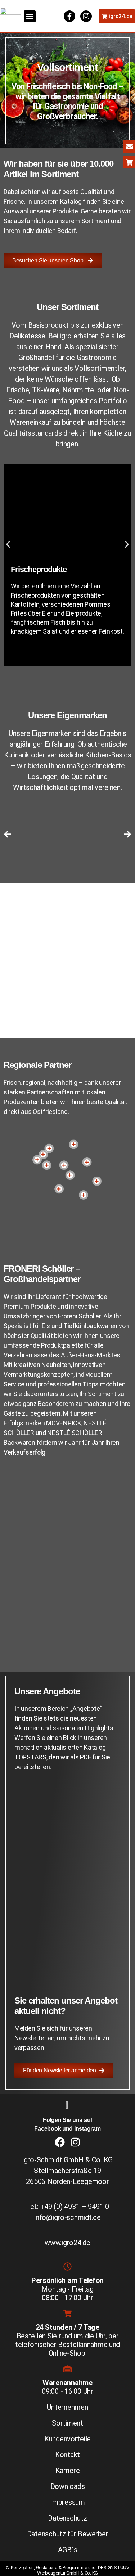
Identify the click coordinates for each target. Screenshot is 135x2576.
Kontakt (67, 2455)
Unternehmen (67, 2407)
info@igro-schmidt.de (67, 2217)
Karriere (68, 2471)
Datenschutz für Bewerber (68, 2534)
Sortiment (67, 2423)
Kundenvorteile (67, 2439)
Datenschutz (67, 2518)
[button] (30, 16)
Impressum (67, 2502)
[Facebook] (60, 2142)
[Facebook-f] (69, 16)
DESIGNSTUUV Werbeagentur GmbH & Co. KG (83, 2570)
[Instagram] (86, 16)
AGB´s (68, 2550)
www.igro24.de (67, 2243)
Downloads (68, 2486)
